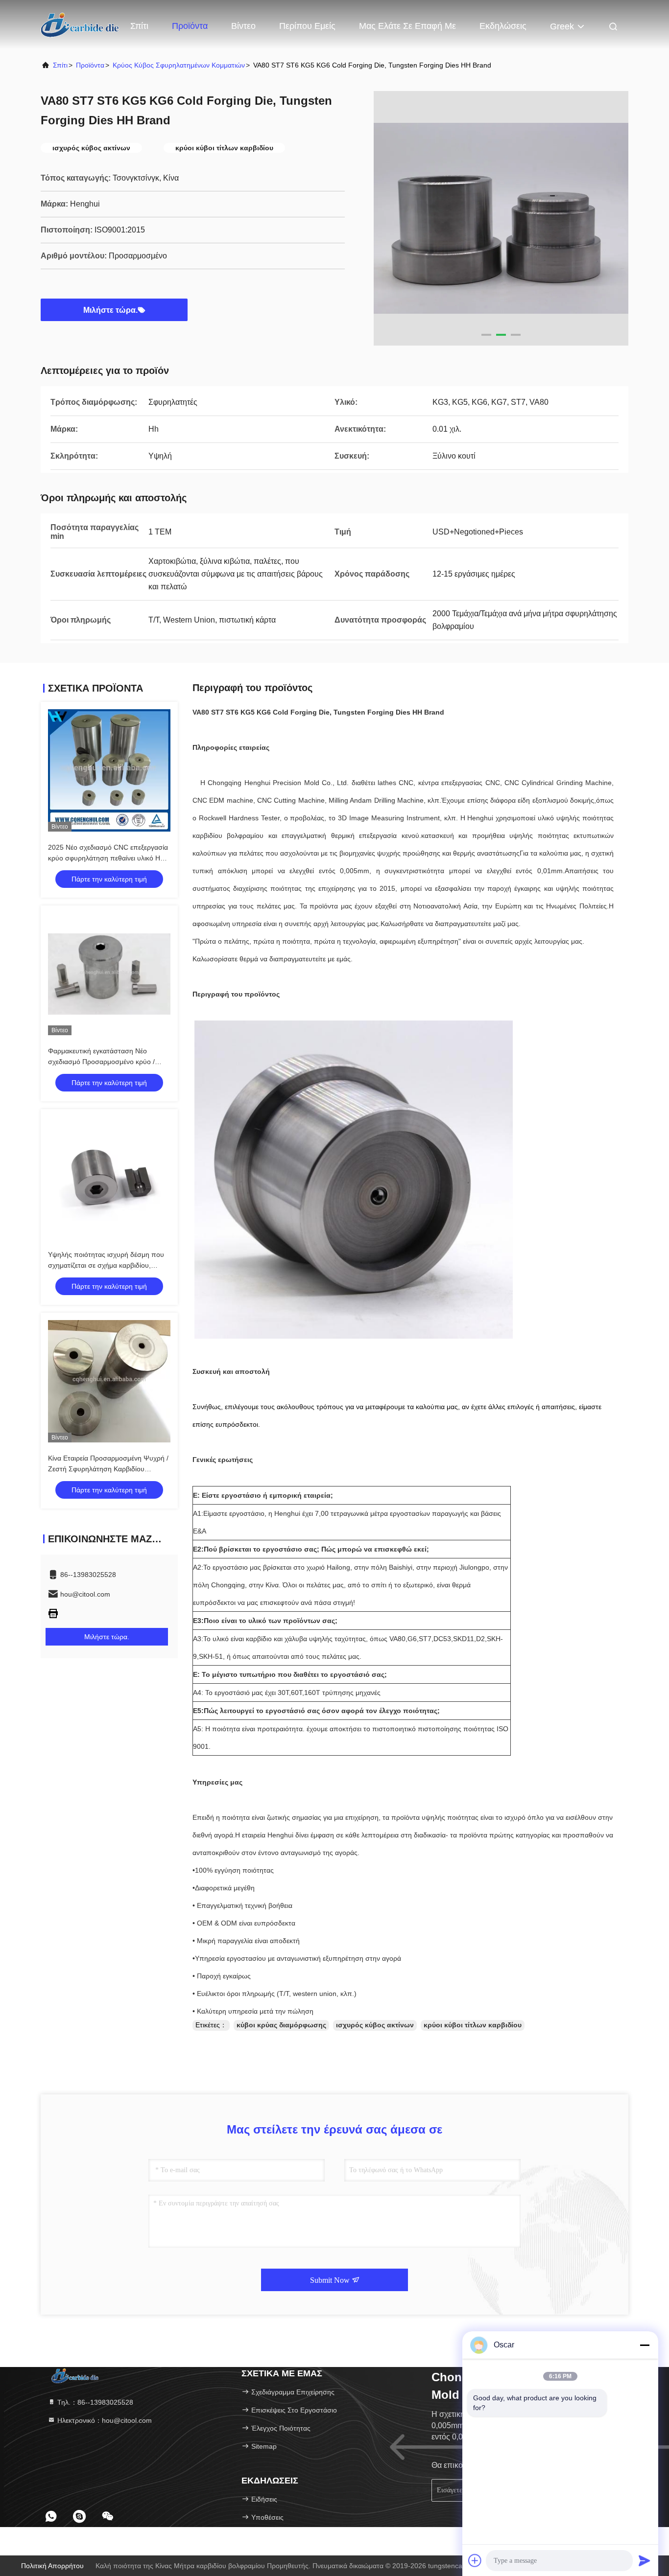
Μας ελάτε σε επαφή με (407, 26)
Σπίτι (139, 26)
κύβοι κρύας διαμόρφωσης (281, 2025)
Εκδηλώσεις (503, 26)
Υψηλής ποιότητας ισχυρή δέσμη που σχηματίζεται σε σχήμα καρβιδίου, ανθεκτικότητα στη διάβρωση (106, 1265)
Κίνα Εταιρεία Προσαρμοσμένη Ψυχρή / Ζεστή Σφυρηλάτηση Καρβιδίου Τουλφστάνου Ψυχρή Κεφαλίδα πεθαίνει (109, 1469)
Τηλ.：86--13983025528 (94, 2402)
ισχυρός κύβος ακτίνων (375, 2025)
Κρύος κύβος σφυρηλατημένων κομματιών (179, 65)
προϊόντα (90, 65)
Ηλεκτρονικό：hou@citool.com (104, 2420)
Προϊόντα (190, 26)
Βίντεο (243, 26)
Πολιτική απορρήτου (52, 2566)
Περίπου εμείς (307, 26)
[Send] (645, 2560)
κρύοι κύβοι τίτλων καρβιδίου (473, 2025)
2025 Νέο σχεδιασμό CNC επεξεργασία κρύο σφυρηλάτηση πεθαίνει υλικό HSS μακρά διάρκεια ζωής (108, 858)
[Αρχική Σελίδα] (80, 24)
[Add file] (475, 2560)
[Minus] (645, 2345)
